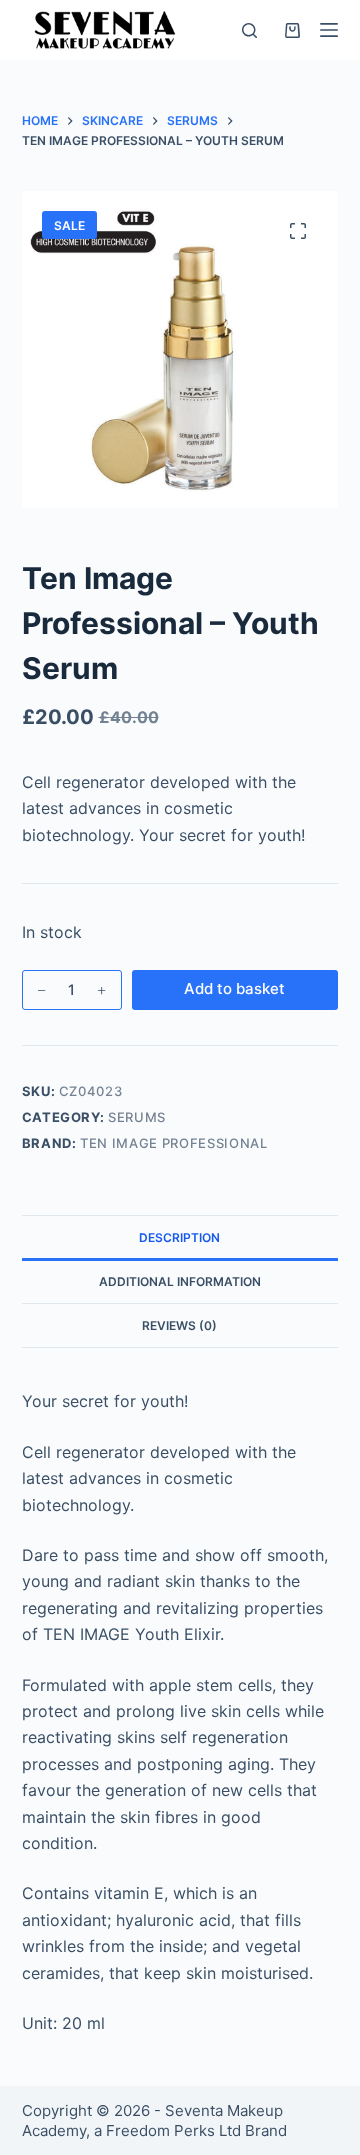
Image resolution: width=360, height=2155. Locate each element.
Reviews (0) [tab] (179, 1325)
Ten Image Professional (173, 1143)
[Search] (249, 30)
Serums (137, 1117)
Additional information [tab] (180, 1281)
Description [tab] (179, 1237)
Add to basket (234, 988)
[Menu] (329, 30)
